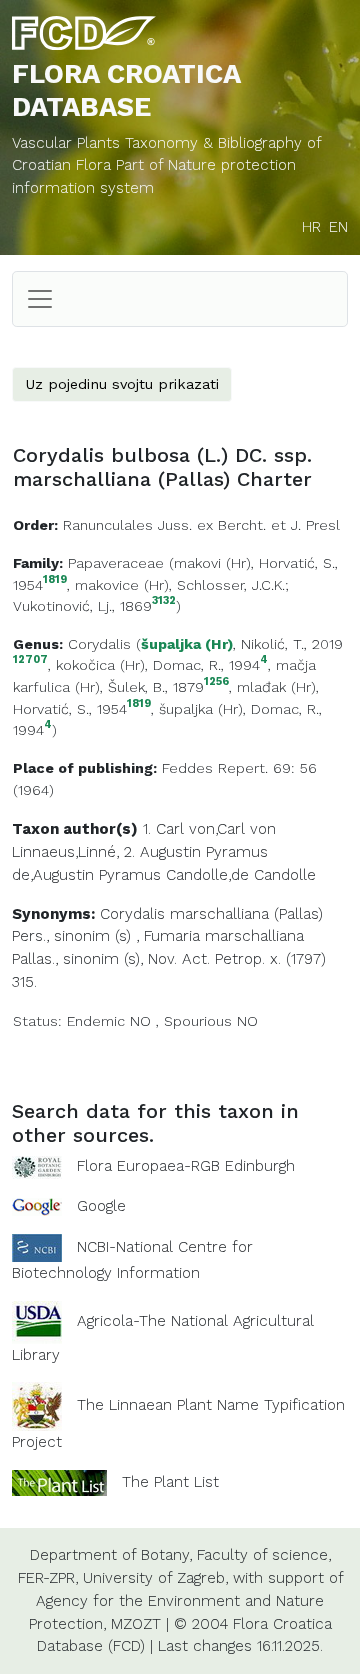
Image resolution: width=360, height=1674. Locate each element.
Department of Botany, (111, 1555)
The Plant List (170, 1482)
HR (311, 227)
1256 (216, 682)
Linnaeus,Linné (64, 852)
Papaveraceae (116, 563)
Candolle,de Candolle (241, 875)
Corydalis (99, 644)
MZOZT (136, 1624)
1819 (55, 580)
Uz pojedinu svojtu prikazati (122, 384)
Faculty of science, (264, 1555)
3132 (164, 601)
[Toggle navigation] (40, 299)
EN (338, 227)
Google (101, 1206)
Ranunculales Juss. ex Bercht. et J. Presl (201, 525)
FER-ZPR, (48, 1578)
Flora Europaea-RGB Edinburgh (186, 1166)
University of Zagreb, (155, 1578)
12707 (30, 660)
